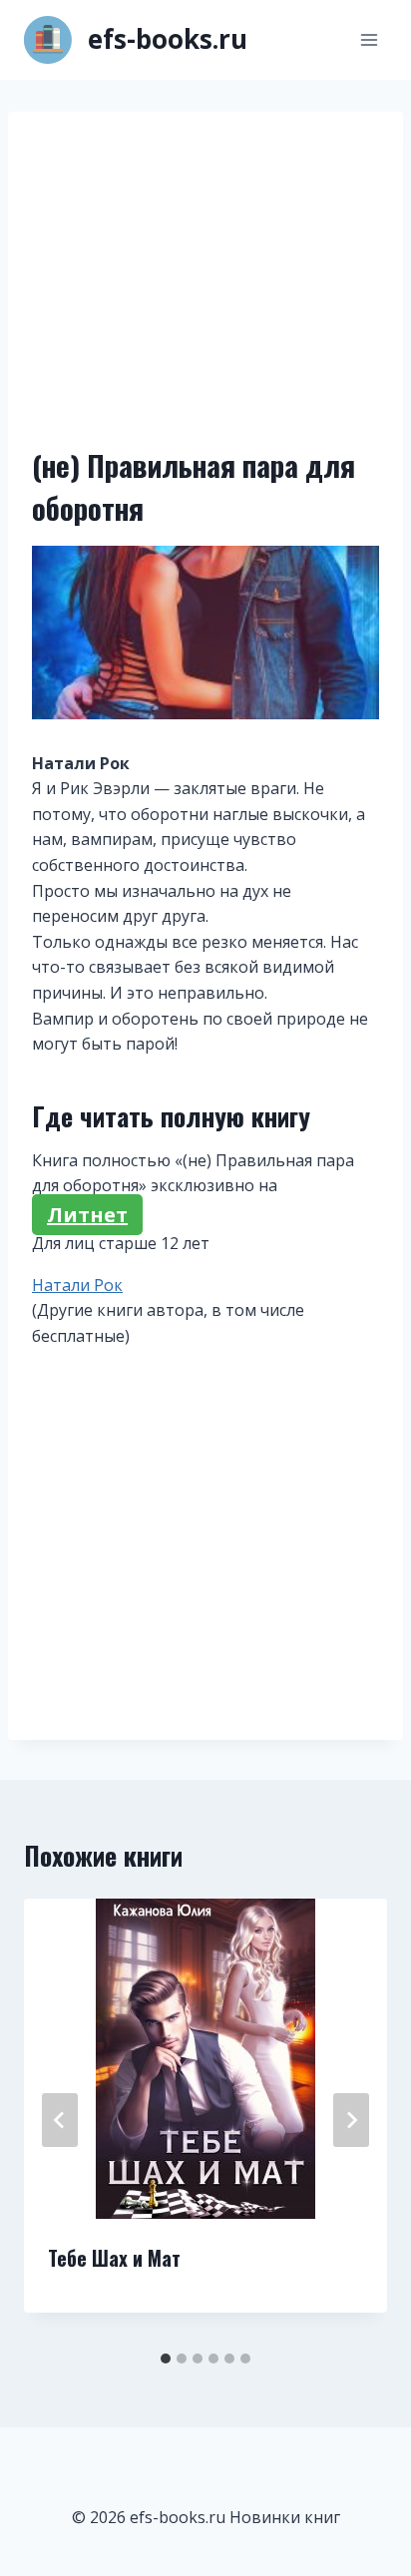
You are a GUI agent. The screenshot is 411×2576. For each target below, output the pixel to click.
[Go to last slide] (60, 2120)
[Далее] (351, 2120)
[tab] (166, 2359)
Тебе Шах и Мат (114, 2258)
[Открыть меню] (369, 39)
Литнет (87, 1215)
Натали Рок (77, 1285)
